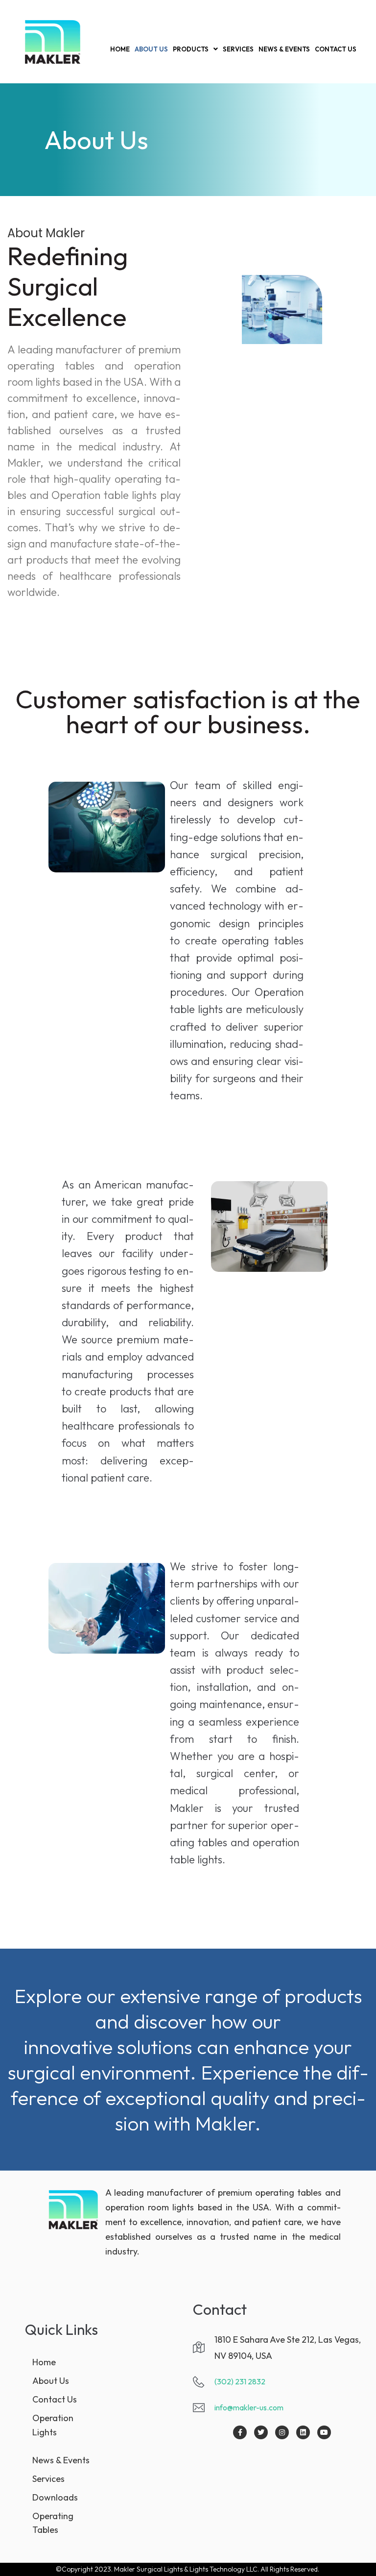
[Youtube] (324, 2432)
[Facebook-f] (240, 2432)
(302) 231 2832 (240, 2381)
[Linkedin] (303, 2432)
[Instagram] (282, 2432)
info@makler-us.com (249, 2407)
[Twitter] (261, 2432)
